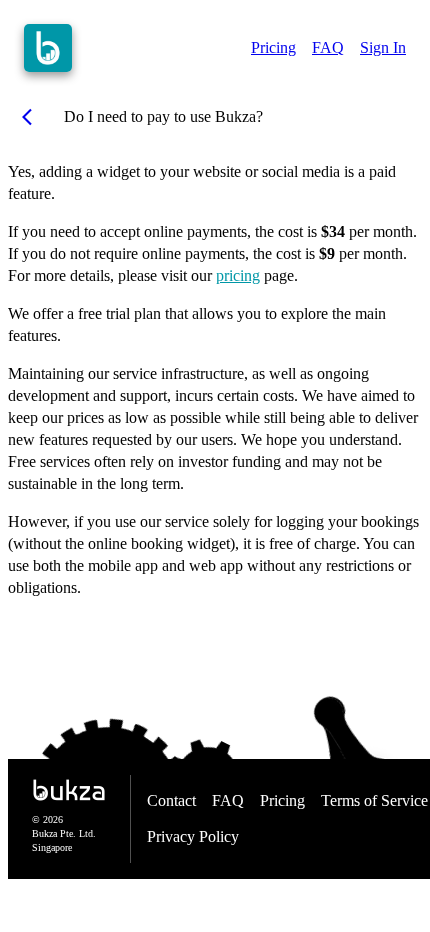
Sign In (383, 47)
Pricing (273, 47)
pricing (238, 275)
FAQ (328, 47)
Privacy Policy (193, 836)
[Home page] (48, 48)
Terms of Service (374, 800)
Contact (171, 800)
